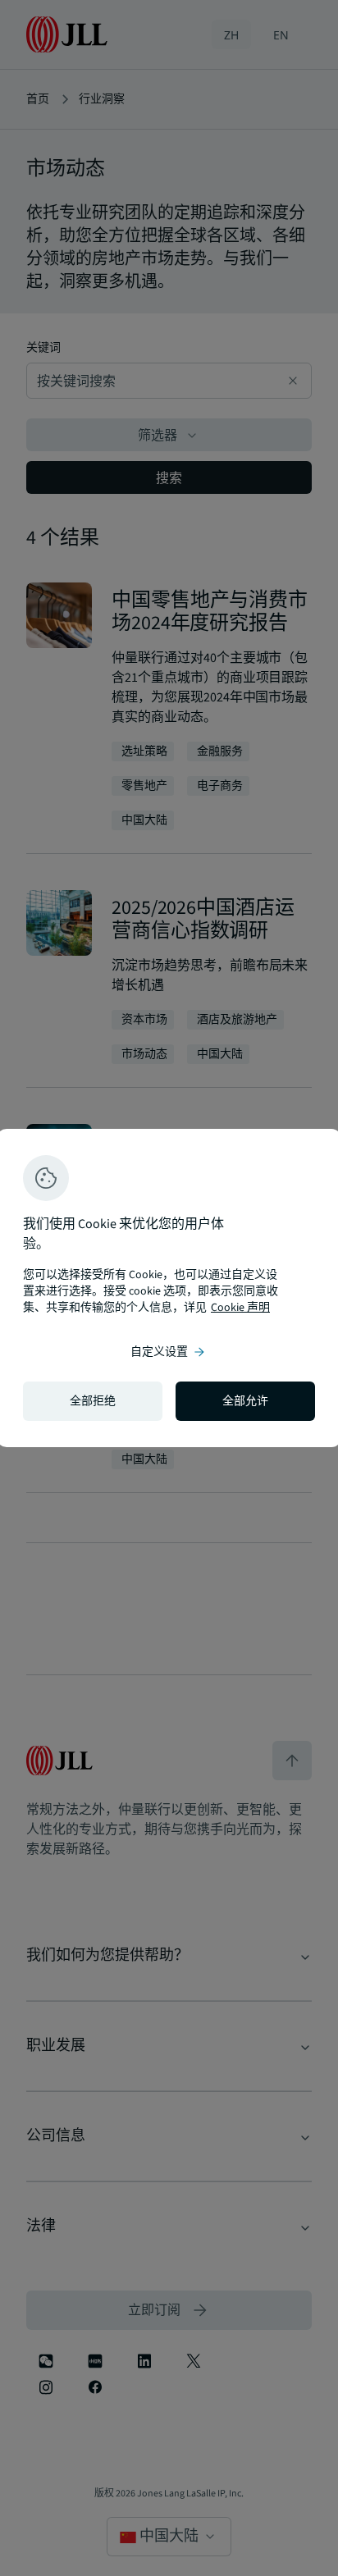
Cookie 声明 (240, 1308)
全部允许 (245, 1401)
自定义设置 (169, 1352)
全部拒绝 (93, 1401)
